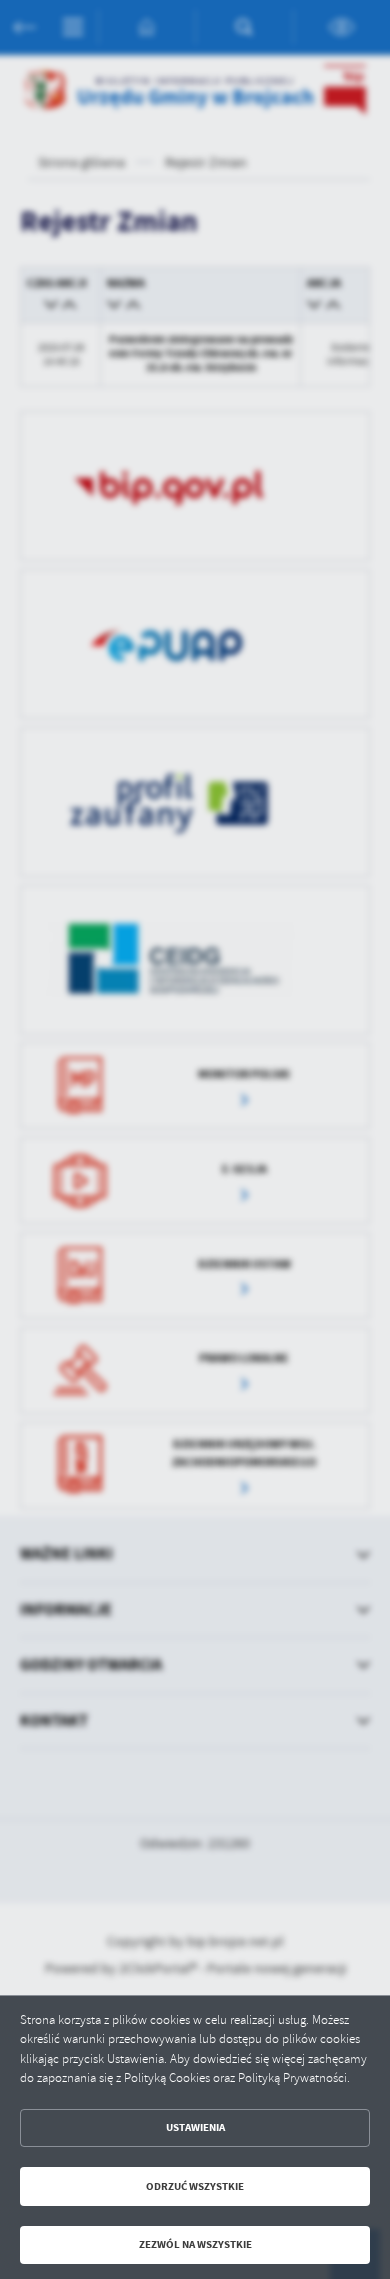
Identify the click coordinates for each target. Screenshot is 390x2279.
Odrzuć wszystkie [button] (195, 2186)
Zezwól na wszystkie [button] (195, 2244)
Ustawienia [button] (195, 2127)
